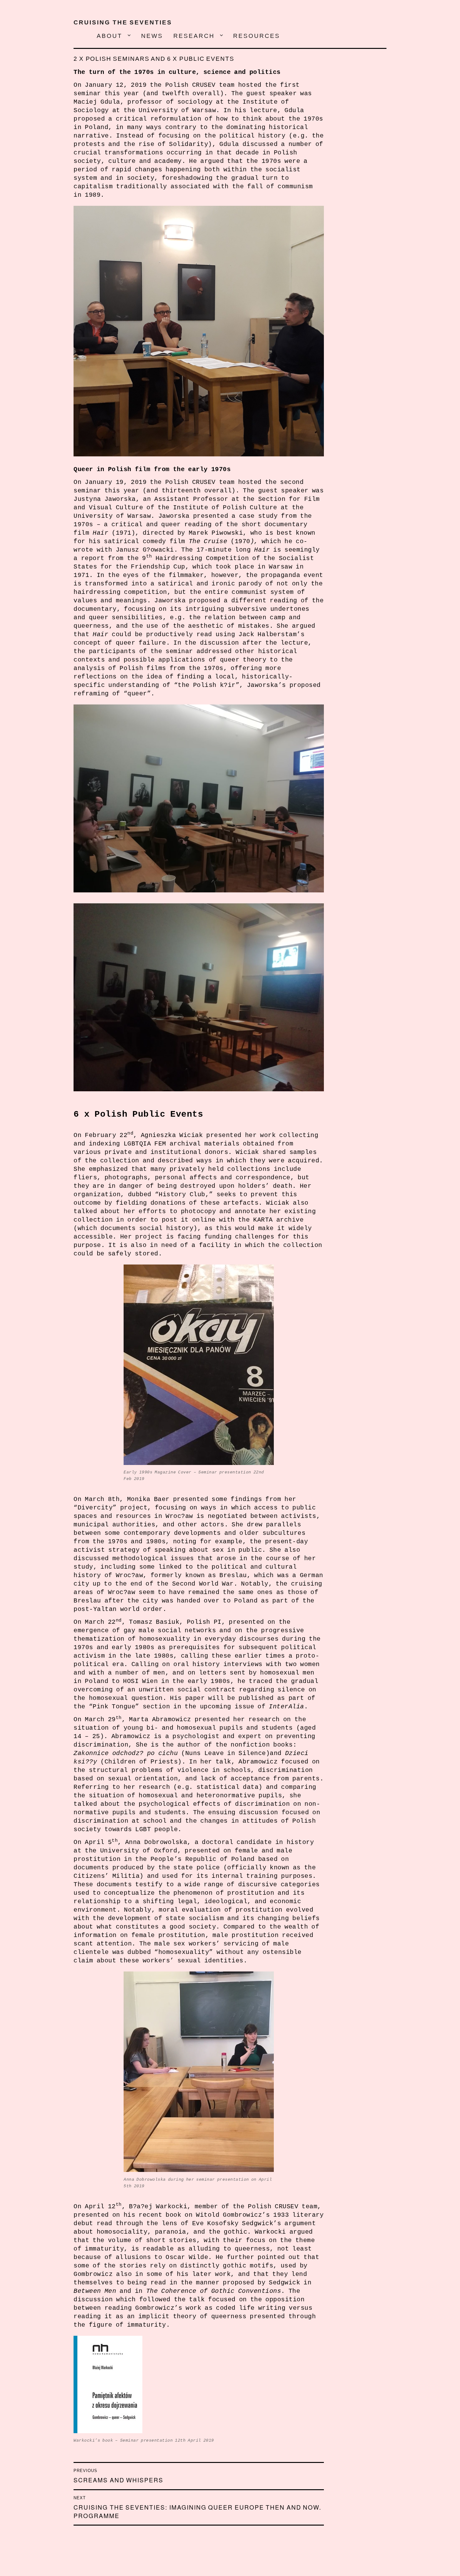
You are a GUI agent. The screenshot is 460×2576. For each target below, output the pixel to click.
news (152, 36)
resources (257, 36)
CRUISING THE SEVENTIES (123, 22)
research (194, 36)
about (110, 36)
